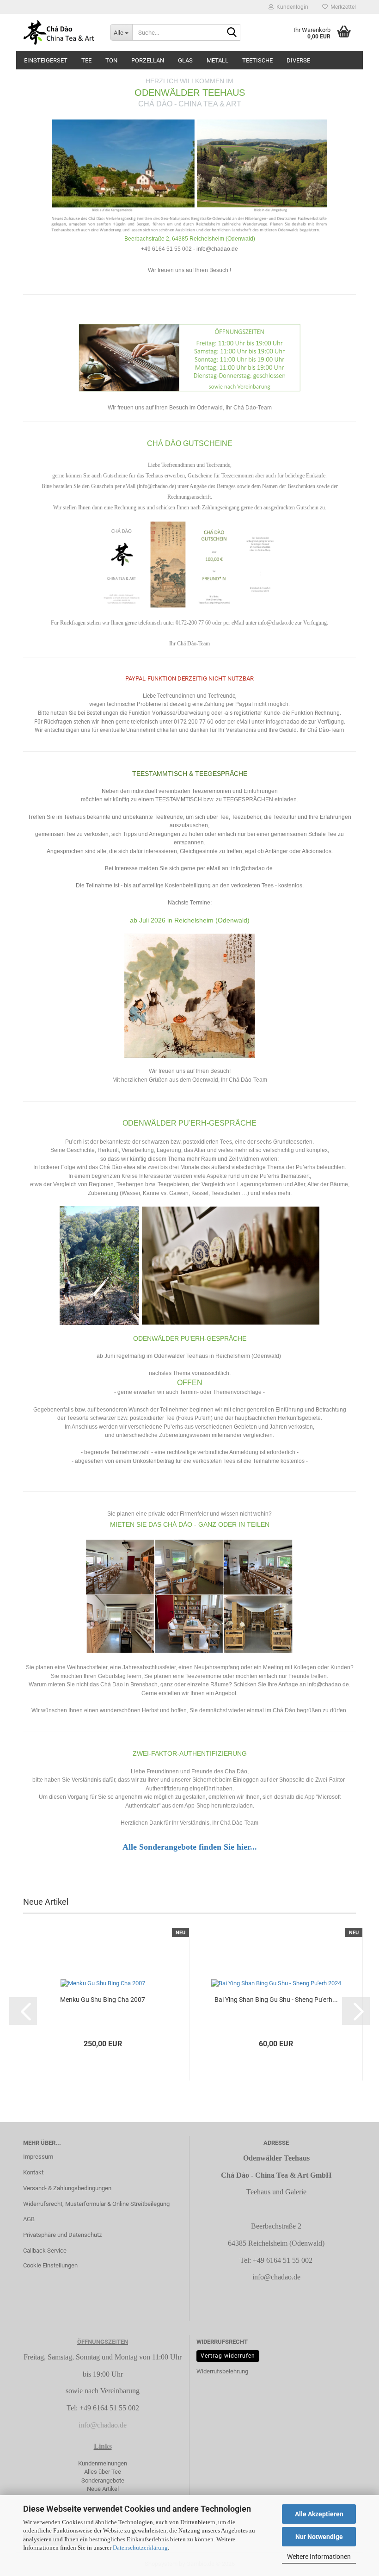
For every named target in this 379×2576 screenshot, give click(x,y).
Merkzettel (342, 7)
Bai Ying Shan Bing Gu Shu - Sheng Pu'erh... (276, 2000)
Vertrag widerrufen (228, 2356)
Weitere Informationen (319, 2557)
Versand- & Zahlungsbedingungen (67, 2188)
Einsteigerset (46, 60)
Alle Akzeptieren (319, 2514)
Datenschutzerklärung (140, 2548)
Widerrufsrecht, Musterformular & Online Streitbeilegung (96, 2204)
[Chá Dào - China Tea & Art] (60, 32)
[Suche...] (232, 33)
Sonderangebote (103, 2480)
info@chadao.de (276, 2277)
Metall (217, 60)
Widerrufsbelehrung (222, 2371)
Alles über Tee (103, 2472)
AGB (29, 2219)
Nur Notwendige (319, 2537)
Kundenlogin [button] (291, 7)
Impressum (38, 2157)
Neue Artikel (103, 2489)
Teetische (257, 60)
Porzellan (148, 60)
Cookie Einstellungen (50, 2265)
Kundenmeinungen (103, 2463)
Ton (111, 60)
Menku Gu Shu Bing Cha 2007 (103, 2000)
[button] (23, 2011)
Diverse (298, 60)
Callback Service (45, 2251)
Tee (86, 60)
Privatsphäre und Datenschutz (62, 2235)
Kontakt (33, 2172)
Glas (185, 60)
